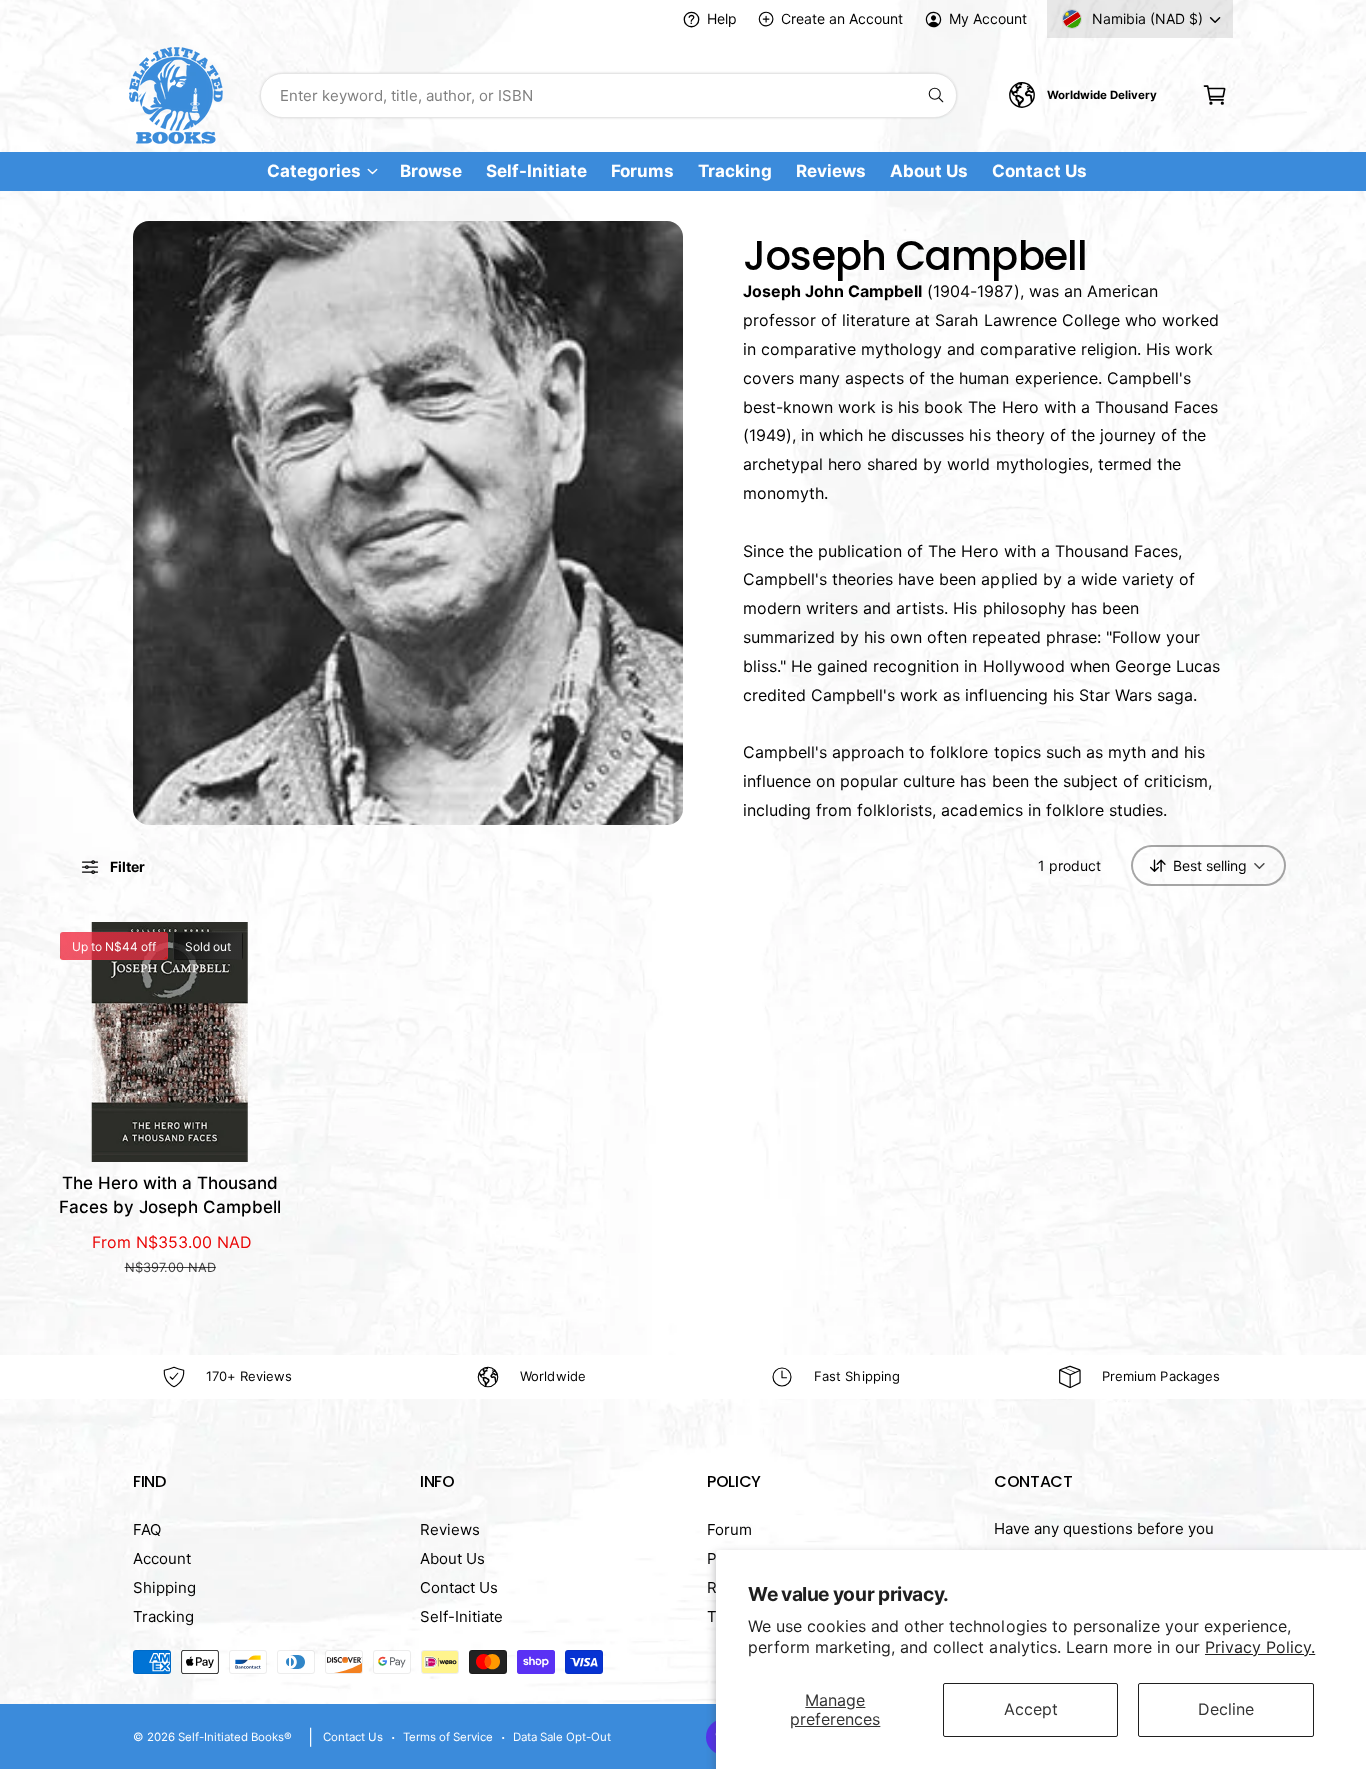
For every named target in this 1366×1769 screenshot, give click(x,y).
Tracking (163, 1616)
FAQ (147, 1529)
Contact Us (459, 1587)
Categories (313, 171)
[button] (1214, 95)
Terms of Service (448, 1737)
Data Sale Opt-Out (562, 1737)
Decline (1226, 1709)
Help (722, 18)
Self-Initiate (461, 1616)
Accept (1031, 1709)
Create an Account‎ (841, 18)
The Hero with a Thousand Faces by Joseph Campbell (170, 1195)
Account (162, 1558)
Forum (729, 1529)
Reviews (450, 1529)
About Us (452, 1558)
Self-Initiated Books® (235, 1737)
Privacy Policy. (1260, 1647)
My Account (988, 18)
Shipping (164, 1587)
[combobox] (608, 95)
